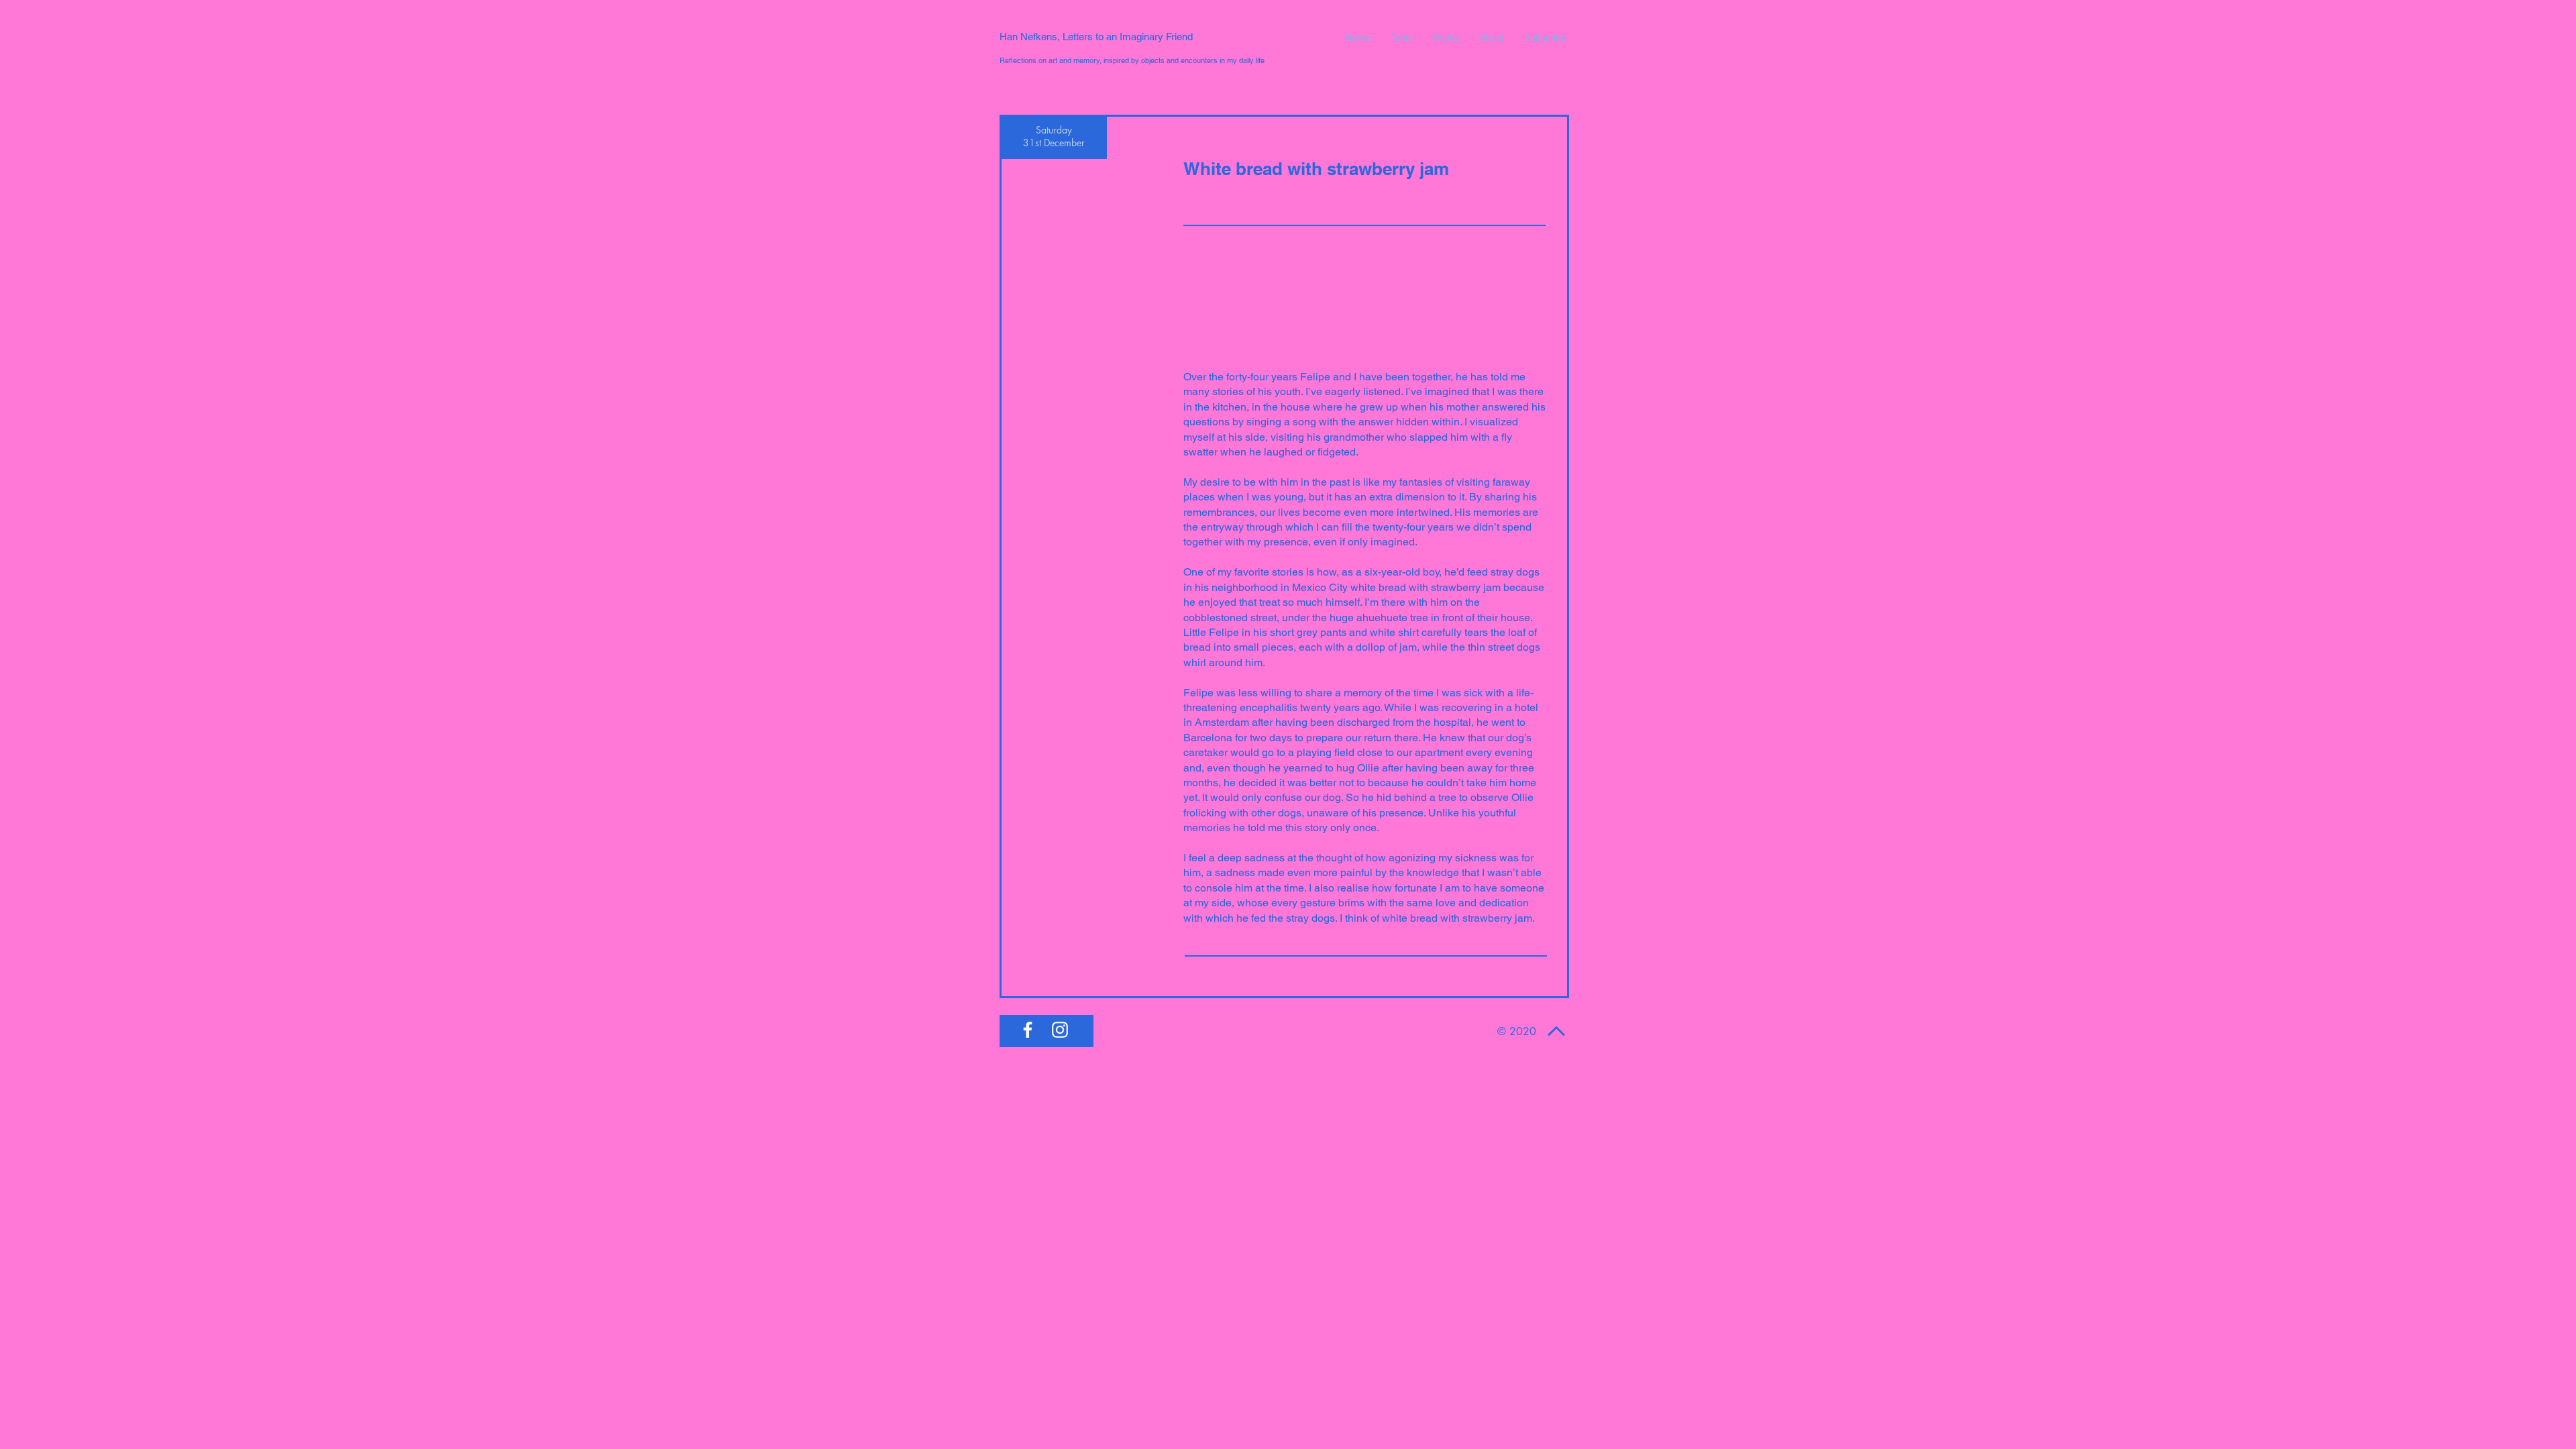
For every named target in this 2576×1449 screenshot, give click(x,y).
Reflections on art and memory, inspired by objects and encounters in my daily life (1132, 60)
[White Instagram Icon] (1060, 1030)
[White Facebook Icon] (1028, 1030)
